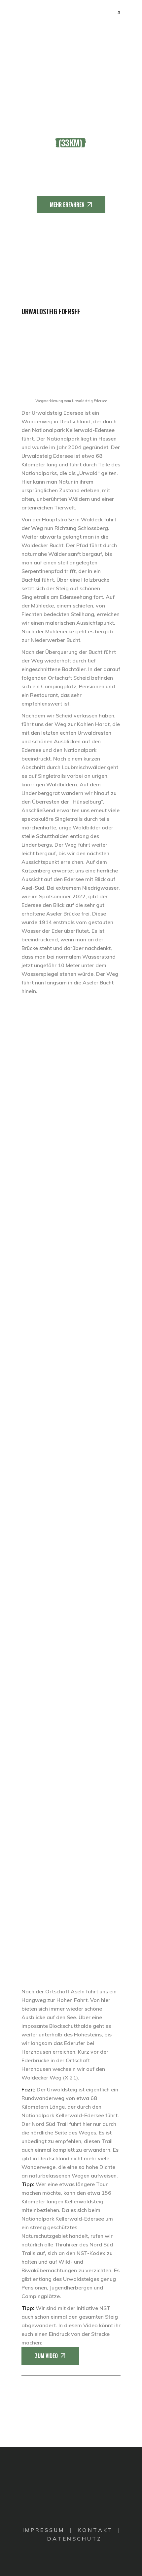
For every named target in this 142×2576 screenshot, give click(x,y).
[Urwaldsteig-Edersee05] (71, 1368)
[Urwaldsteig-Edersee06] (71, 1449)
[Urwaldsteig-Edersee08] (71, 1611)
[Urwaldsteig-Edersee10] (71, 1774)
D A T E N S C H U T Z (74, 2539)
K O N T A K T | (99, 2530)
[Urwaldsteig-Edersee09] (71, 1692)
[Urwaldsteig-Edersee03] (71, 1206)
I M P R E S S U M (43, 2530)
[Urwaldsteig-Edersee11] (71, 1855)
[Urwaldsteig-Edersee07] (71, 1530)
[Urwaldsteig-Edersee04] (71, 1287)
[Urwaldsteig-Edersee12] (71, 1936)
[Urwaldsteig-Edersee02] (71, 1124)
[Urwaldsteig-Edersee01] (71, 1043)
